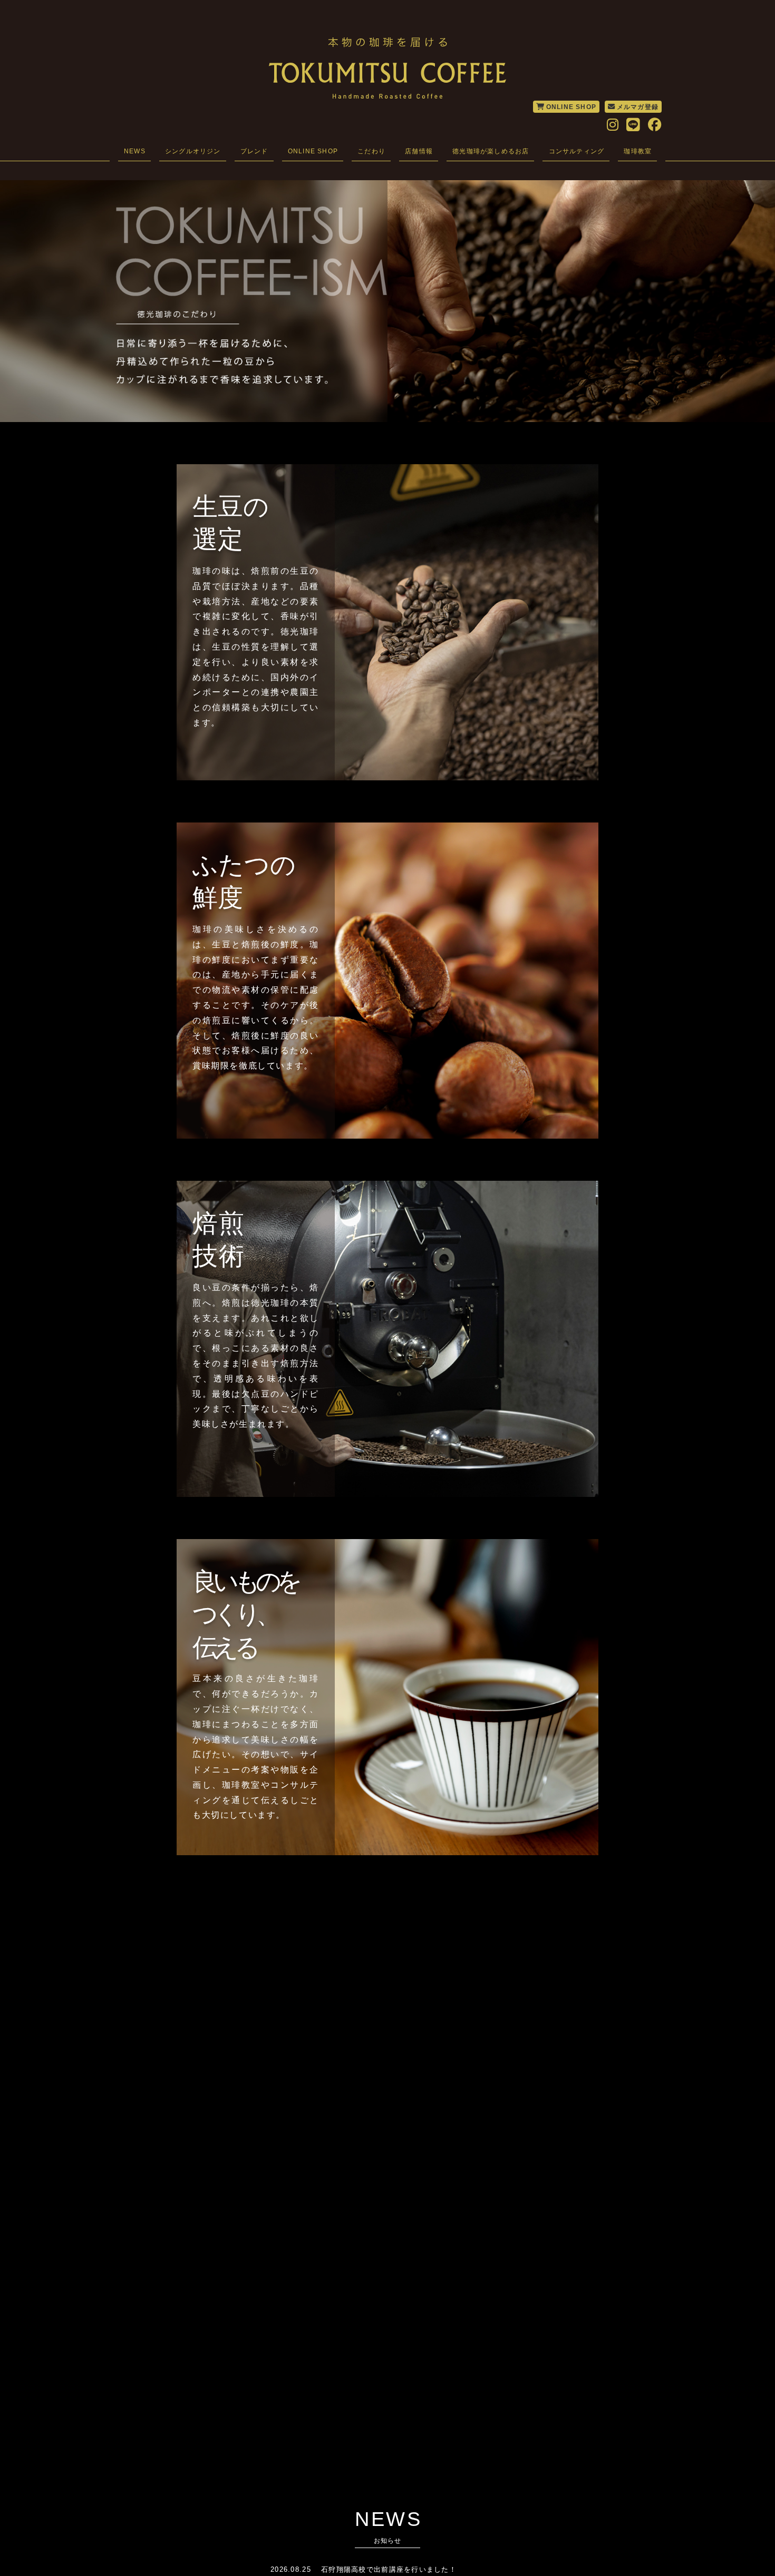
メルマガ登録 (638, 107)
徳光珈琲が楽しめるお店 (491, 151)
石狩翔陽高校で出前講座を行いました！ (389, 2569)
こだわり (371, 151)
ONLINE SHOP (571, 107)
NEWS (135, 151)
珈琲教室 (638, 151)
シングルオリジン (193, 151)
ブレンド (254, 151)
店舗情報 (419, 151)
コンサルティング (577, 151)
